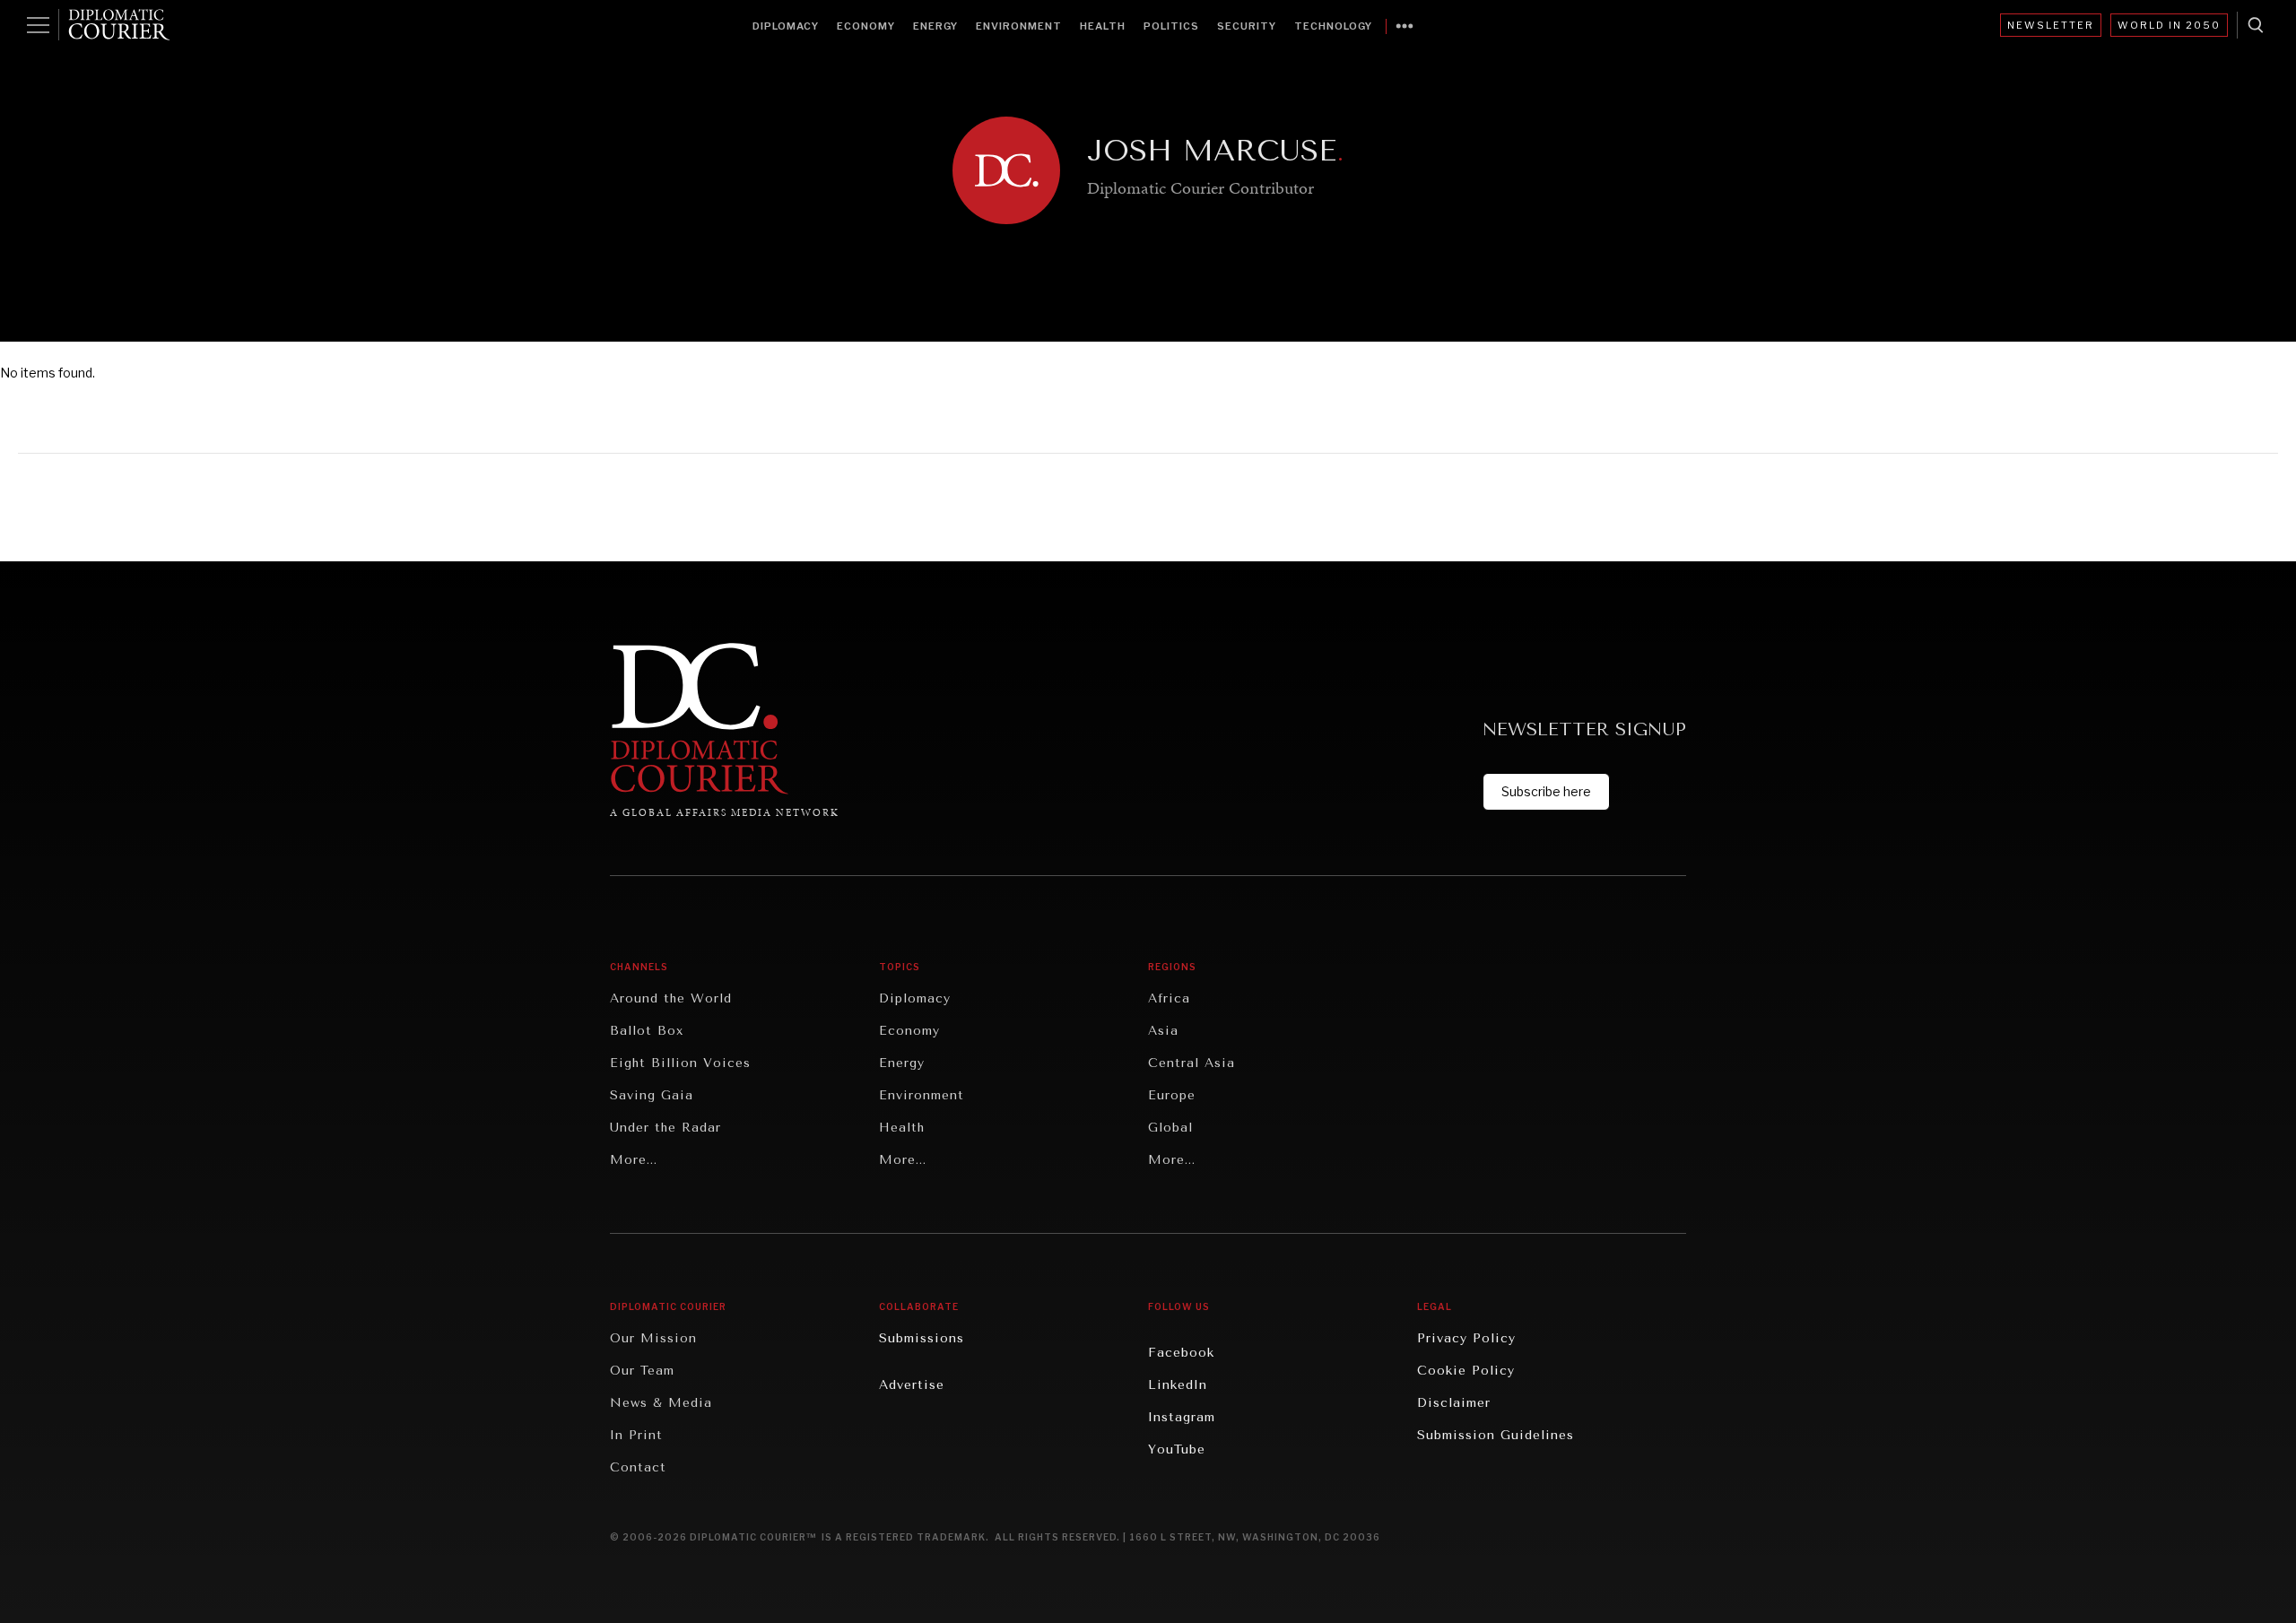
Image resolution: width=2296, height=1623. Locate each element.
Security (1247, 26)
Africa (1169, 998)
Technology (1333, 26)
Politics (1171, 26)
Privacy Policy (1466, 1338)
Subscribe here (1546, 791)
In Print (636, 1435)
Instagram (1182, 1417)
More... (634, 1160)
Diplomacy (786, 26)
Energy (935, 26)
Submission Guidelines (1496, 1435)
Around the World (671, 998)
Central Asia (1191, 1063)
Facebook (1181, 1353)
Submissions (922, 1338)
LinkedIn (1178, 1385)
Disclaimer (1454, 1403)
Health (1103, 26)
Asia (1163, 1031)
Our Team (642, 1371)
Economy (866, 26)
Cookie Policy (1466, 1371)
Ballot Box (647, 1031)
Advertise (912, 1385)
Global (1170, 1128)
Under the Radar (665, 1128)
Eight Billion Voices (680, 1063)
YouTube (1177, 1449)
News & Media (661, 1403)
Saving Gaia (652, 1095)
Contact (638, 1467)
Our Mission (653, 1338)
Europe (1172, 1095)
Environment (1019, 26)
